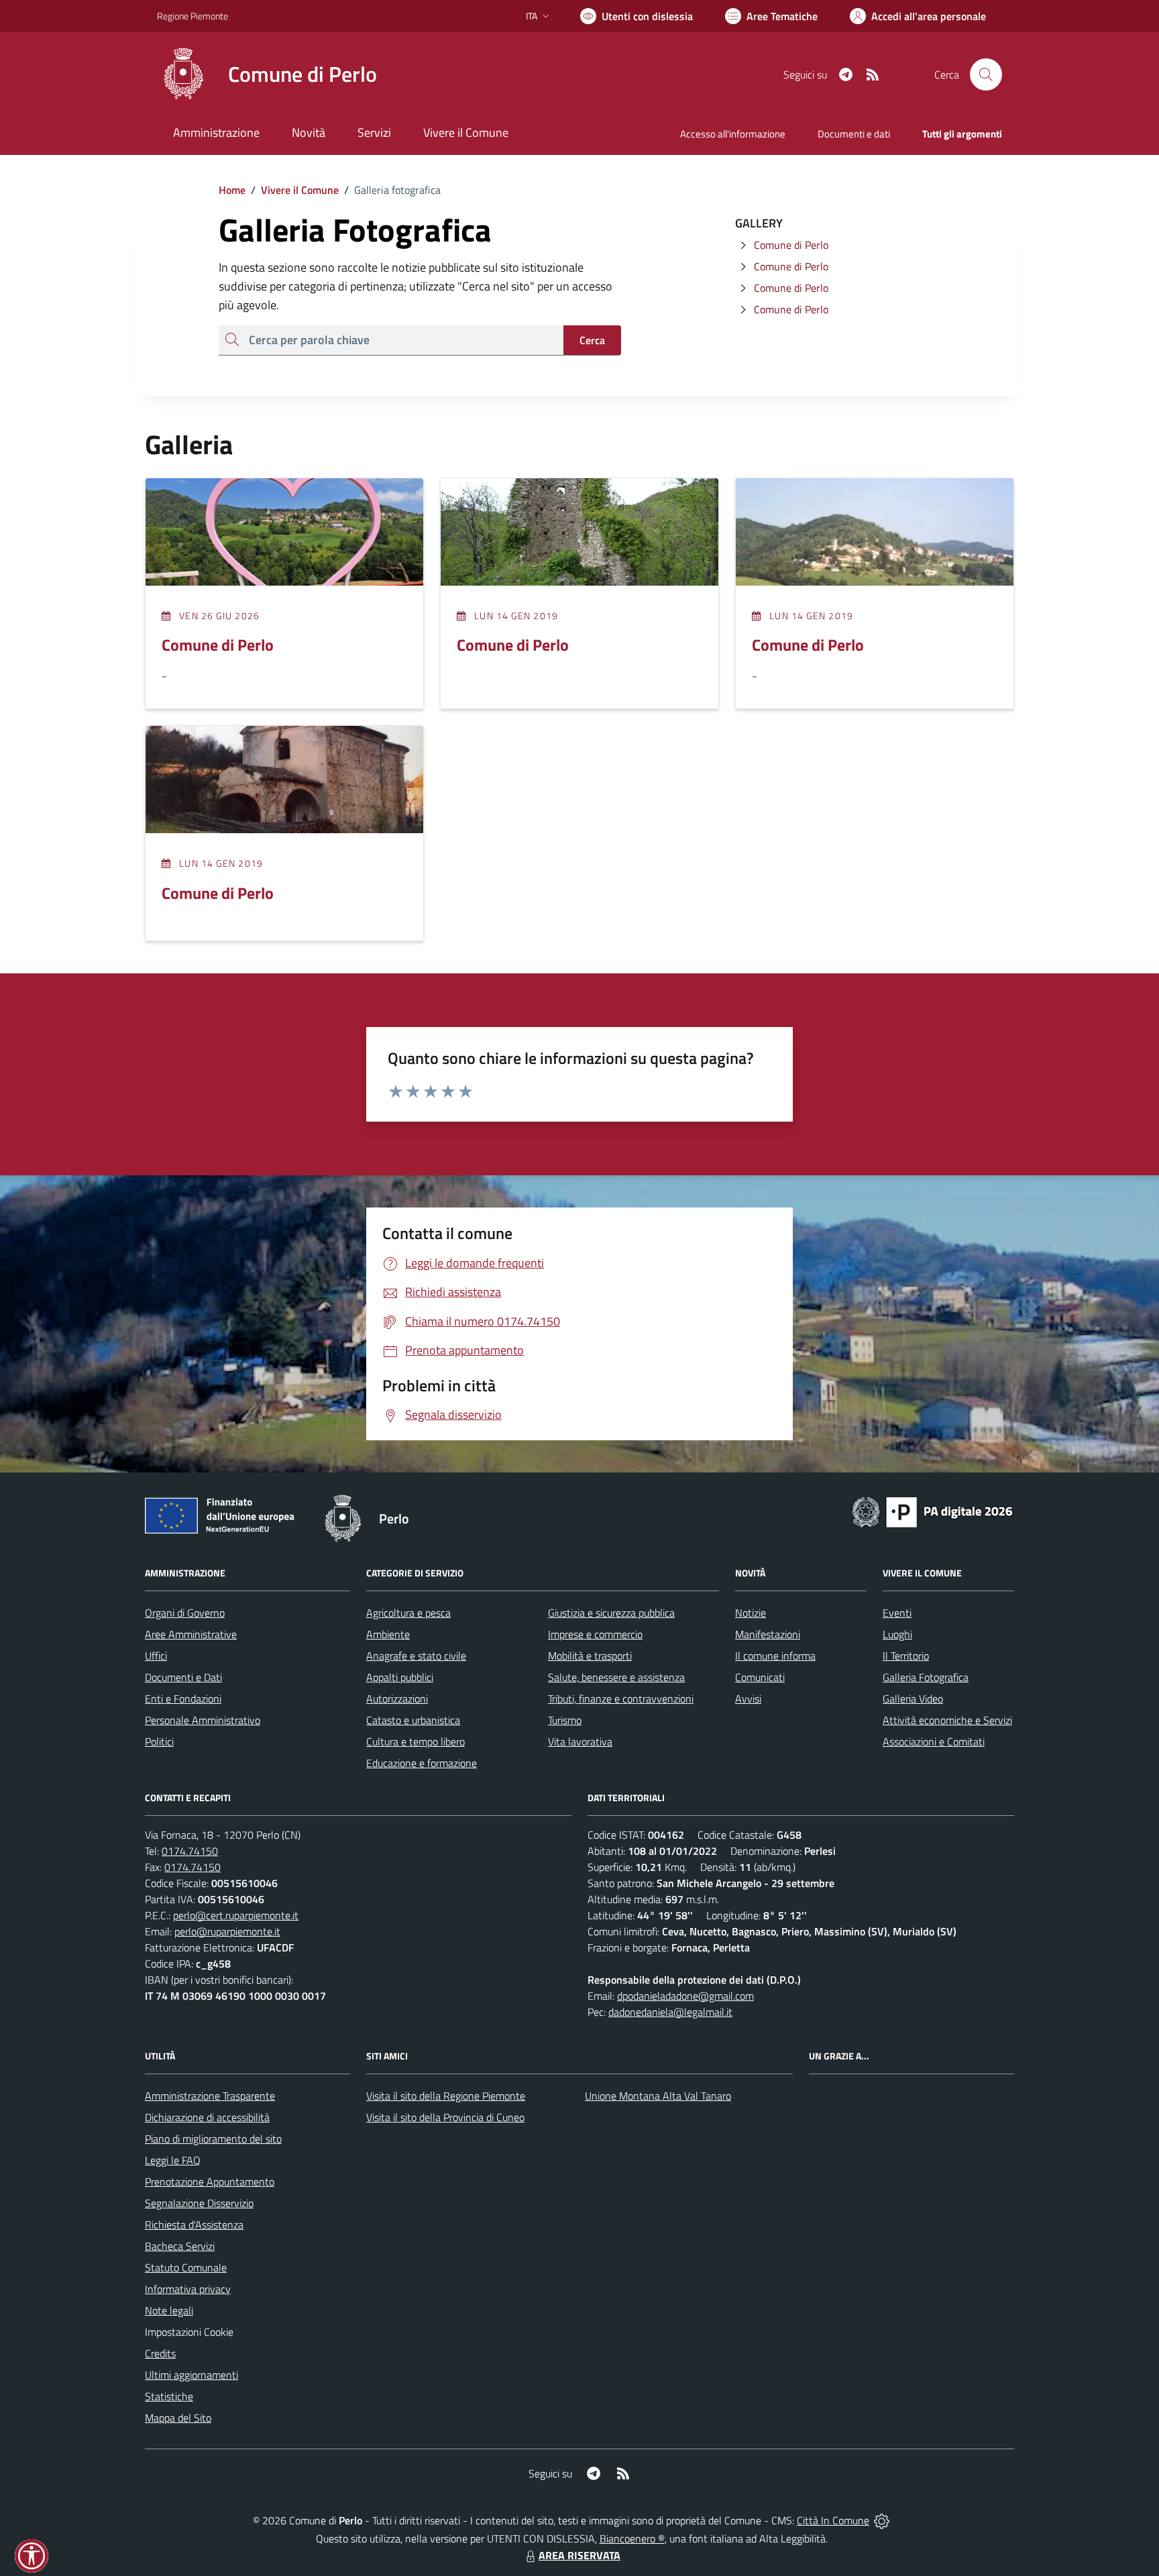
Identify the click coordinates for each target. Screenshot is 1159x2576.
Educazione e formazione (422, 1763)
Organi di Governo (185, 1613)
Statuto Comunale (186, 2267)
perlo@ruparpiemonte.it (227, 1931)
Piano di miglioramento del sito (213, 2139)
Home (232, 190)
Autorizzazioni (397, 1699)
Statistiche (169, 2396)
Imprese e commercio (595, 1634)
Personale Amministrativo (203, 1720)
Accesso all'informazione (733, 134)
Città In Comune (833, 2520)
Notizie (751, 1613)
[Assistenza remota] (882, 2520)
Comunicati (760, 1677)
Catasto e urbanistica (413, 1720)
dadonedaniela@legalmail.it (670, 2012)
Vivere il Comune (300, 190)
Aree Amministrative (191, 1634)
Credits (160, 2353)
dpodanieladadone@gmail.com (685, 1996)
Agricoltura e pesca (408, 1613)
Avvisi (748, 1699)
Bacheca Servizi (180, 2246)
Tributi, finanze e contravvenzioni (621, 1699)
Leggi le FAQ (173, 2160)
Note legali (169, 2310)
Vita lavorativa (580, 1741)
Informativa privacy (188, 2289)
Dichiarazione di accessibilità (207, 2117)
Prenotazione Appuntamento (210, 2182)
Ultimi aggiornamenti (191, 2375)
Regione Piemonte (192, 16)
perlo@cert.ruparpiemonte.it (236, 1915)
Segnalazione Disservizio (199, 2203)
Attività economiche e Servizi (947, 1720)
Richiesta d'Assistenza (194, 2224)
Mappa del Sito (178, 2418)
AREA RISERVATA (579, 2555)
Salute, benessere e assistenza (616, 1677)
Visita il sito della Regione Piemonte (446, 2096)
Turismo (565, 1720)
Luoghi (897, 1634)
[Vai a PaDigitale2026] (932, 1511)
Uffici (156, 1656)
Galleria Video (913, 1699)
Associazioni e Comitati (934, 1741)
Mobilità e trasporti (590, 1656)
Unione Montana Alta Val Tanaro (658, 2096)
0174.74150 (190, 1851)
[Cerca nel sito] (986, 74)
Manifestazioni (768, 1634)
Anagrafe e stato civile (416, 1656)
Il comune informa (775, 1656)
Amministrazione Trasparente (210, 2096)
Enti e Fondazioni (183, 1699)
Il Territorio (906, 1656)
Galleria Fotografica (926, 1677)
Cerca (592, 340)
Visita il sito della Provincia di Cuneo (445, 2117)
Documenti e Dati (183, 1677)
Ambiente (388, 1634)
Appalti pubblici (400, 1677)
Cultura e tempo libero (416, 1741)
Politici (159, 1741)
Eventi (897, 1613)
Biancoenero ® (632, 2538)
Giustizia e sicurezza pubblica (611, 1613)
